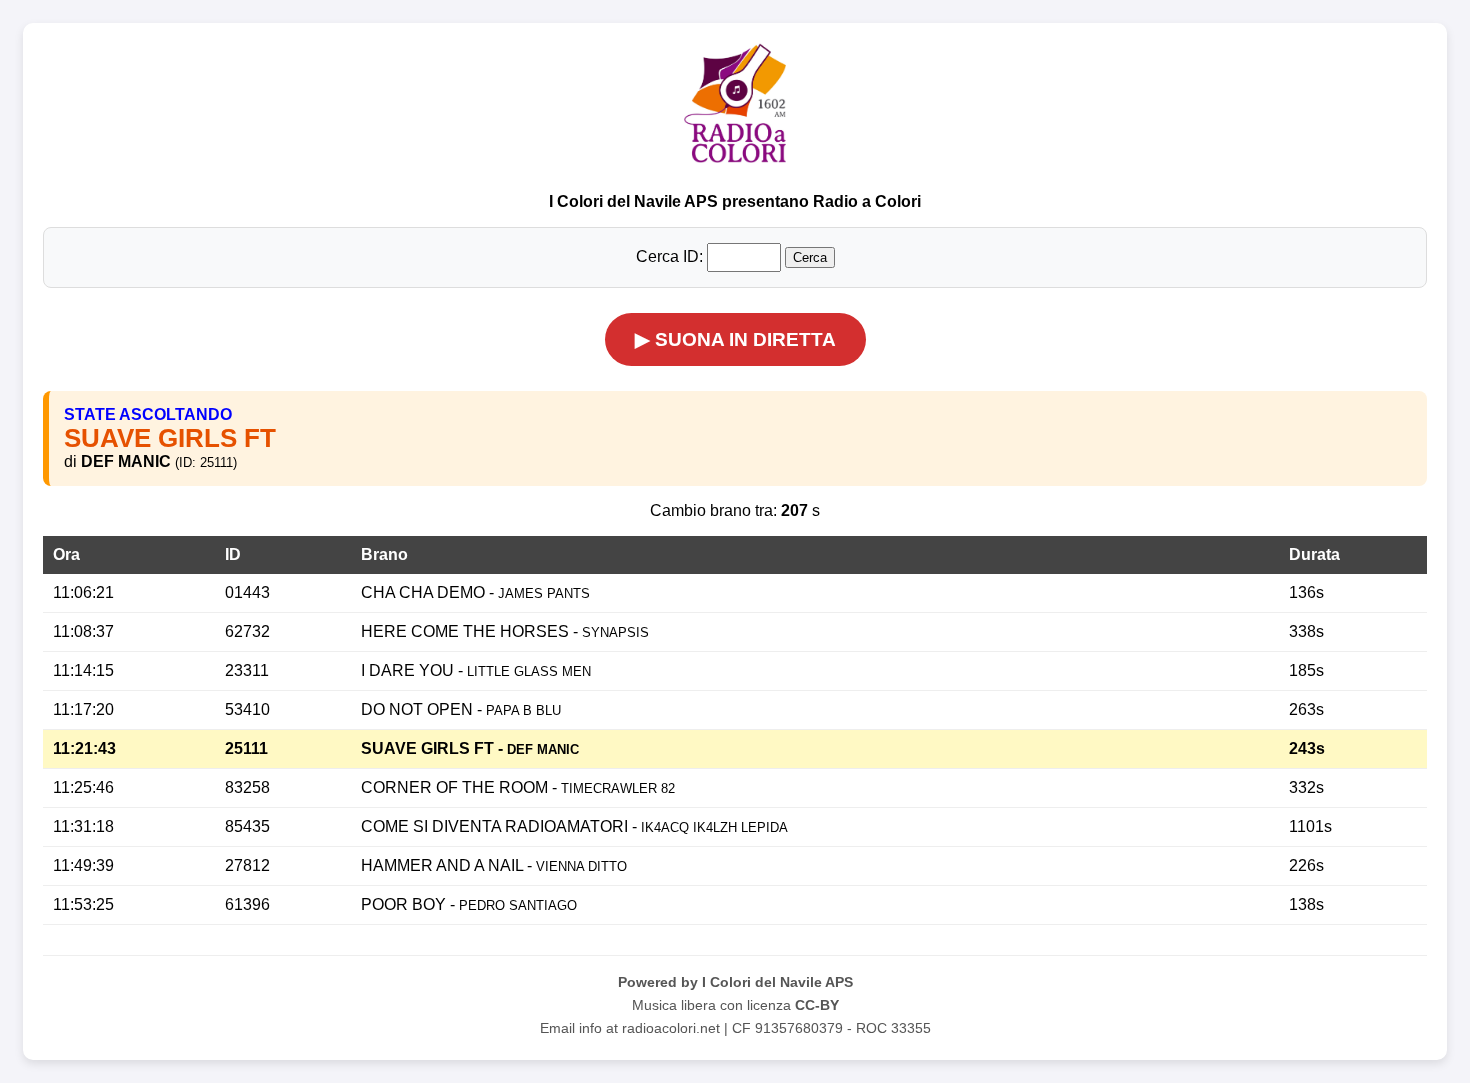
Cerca (810, 257)
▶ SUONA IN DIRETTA (735, 339)
